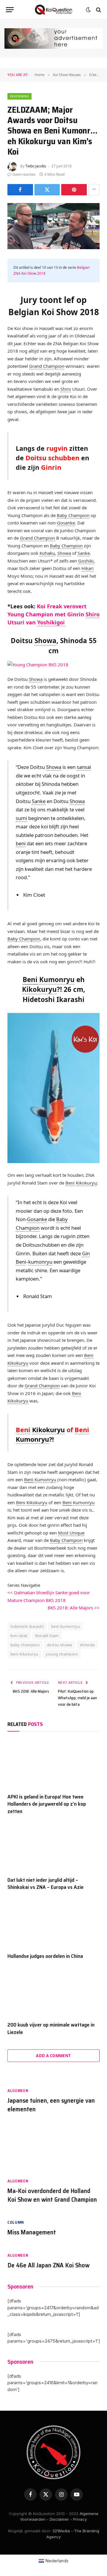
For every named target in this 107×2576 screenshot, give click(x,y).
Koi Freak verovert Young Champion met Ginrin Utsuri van (53, 614)
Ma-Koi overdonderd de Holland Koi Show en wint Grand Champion (52, 2195)
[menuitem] (54, 2561)
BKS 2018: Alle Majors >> (74, 1608)
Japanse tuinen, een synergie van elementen (51, 2105)
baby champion (25, 1645)
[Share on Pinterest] (74, 190)
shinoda (87, 1645)
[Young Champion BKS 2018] (38, 664)
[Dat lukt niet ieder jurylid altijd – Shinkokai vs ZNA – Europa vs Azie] (53, 1847)
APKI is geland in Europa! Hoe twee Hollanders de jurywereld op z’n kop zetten (47, 1804)
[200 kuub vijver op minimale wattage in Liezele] (53, 1992)
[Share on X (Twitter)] (47, 190)
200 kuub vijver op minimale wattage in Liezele (51, 2028)
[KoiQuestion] (53, 10)
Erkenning (19, 96)
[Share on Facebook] (20, 190)
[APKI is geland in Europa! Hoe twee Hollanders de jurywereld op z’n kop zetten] (53, 1764)
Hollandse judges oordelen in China (45, 1956)
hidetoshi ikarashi (27, 1626)
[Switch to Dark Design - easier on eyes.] (88, 10)
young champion (62, 1654)
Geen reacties (24, 174)
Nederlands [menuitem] (57, 2561)
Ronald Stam (47, 1636)
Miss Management (32, 2232)
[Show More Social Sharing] (94, 190)
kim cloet (19, 1636)
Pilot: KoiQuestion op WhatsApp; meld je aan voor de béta (77, 1698)
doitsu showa (60, 1645)
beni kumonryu (66, 1626)
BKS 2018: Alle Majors (31, 1691)
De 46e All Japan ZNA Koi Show (48, 2265)
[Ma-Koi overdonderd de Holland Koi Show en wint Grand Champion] (53, 2149)
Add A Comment (53, 2056)
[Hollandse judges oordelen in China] (53, 1923)
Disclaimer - (61, 2519)
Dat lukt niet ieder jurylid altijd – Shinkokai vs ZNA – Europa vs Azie (45, 1884)
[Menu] (10, 10)
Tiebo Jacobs (36, 166)
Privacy (80, 2519)
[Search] (98, 10)
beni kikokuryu (24, 1654)
